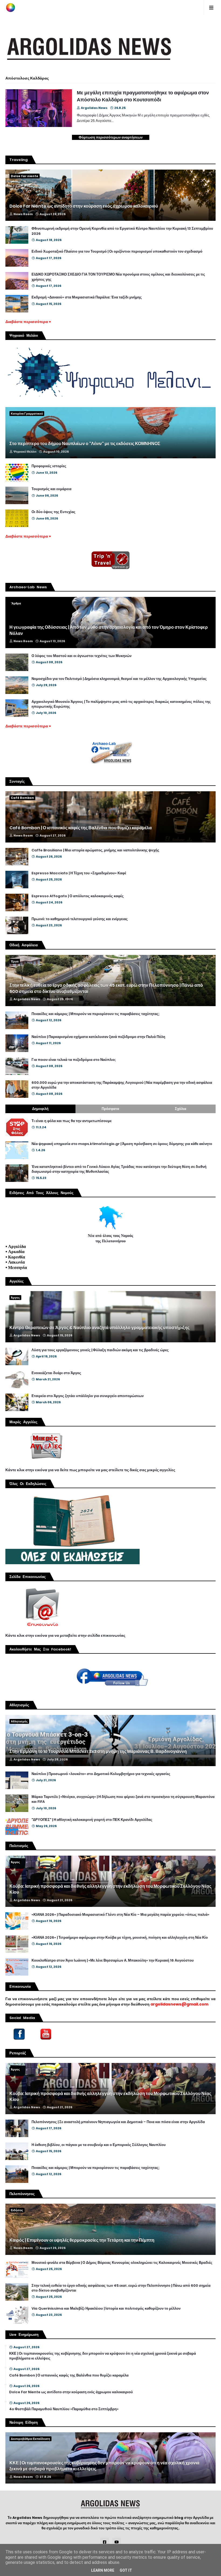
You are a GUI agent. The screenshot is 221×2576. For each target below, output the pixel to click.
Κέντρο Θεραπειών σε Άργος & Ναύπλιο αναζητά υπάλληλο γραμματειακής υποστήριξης (99, 1328)
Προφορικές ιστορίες (49, 466)
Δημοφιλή (40, 1109)
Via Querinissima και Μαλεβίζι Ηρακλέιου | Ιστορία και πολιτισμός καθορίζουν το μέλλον (106, 2309)
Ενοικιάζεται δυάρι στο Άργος (56, 1373)
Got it (126, 2570)
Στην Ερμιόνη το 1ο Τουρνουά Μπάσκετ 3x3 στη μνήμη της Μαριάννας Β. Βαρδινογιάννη (98, 1752)
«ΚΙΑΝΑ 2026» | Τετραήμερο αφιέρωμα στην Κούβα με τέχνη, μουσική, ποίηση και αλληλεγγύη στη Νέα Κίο (120, 1938)
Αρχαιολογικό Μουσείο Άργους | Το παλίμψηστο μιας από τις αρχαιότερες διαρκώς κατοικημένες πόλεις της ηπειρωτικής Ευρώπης (121, 704)
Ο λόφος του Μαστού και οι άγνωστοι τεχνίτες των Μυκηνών (82, 656)
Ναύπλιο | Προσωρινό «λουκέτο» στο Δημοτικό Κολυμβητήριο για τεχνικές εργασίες (101, 1774)
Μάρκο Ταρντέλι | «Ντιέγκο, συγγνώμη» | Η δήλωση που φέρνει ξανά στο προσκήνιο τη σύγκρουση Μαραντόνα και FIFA (123, 1799)
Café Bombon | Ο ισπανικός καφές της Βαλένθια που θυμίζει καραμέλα (81, 828)
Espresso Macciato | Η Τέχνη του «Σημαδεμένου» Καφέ (79, 873)
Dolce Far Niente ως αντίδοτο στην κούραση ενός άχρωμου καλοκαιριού (84, 206)
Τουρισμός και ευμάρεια (51, 489)
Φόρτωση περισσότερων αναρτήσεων (111, 137)
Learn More (103, 2570)
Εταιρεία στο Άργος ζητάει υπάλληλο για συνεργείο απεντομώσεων (88, 1396)
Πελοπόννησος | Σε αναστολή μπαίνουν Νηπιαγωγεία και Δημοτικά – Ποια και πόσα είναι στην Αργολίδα (118, 2122)
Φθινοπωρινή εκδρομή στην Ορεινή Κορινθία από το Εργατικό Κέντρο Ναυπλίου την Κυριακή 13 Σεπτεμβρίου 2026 (122, 231)
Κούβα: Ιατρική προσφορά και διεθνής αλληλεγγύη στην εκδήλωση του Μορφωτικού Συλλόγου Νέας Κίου (110, 1889)
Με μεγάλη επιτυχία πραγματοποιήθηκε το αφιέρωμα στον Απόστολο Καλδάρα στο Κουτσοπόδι (143, 96)
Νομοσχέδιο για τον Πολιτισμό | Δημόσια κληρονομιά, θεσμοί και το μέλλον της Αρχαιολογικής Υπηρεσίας (119, 679)
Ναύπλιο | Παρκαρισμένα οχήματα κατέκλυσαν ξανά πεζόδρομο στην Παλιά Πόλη (98, 1037)
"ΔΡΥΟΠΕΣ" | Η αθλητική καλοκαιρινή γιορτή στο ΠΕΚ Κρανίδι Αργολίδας (92, 1820)
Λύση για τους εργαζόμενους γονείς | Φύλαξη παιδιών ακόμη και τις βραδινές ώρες (100, 1350)
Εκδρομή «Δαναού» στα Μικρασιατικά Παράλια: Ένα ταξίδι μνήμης (87, 297)
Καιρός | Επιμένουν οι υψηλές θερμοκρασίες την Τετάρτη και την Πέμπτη (82, 2240)
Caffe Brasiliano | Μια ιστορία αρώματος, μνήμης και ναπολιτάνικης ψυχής (95, 850)
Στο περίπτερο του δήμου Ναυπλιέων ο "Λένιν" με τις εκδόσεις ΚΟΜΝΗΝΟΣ (85, 444)
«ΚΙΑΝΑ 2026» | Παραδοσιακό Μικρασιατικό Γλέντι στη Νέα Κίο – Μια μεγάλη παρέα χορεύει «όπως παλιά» (120, 1915)
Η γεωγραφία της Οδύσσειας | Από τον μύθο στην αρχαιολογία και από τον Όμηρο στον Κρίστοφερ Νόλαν (109, 630)
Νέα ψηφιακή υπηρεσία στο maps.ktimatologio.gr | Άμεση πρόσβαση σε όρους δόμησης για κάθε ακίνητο (122, 1144)
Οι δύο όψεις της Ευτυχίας (53, 512)
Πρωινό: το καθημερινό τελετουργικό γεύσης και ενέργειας (80, 919)
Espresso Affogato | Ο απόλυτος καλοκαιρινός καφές (78, 896)
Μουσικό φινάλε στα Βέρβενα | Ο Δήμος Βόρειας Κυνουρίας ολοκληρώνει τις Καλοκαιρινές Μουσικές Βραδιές (122, 2263)
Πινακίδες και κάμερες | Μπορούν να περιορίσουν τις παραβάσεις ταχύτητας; (96, 1014)
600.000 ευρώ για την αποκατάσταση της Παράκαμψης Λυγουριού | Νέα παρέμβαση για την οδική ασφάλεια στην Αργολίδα (122, 1085)
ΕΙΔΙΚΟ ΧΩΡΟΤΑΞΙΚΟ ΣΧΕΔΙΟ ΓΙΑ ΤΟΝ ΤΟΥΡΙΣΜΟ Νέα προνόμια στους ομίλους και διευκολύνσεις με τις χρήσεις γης (118, 277)
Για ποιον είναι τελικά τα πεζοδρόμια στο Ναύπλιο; (74, 1060)
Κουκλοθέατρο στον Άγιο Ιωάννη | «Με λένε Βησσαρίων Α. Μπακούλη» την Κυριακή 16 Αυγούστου (113, 1961)
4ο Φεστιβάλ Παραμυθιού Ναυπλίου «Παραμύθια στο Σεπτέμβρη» (64, 2409)
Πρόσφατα (110, 1109)
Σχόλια (181, 1109)
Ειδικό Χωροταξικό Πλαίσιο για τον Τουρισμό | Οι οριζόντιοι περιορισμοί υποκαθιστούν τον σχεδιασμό (117, 252)
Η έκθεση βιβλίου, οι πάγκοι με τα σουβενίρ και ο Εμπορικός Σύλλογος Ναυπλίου (99, 2145)
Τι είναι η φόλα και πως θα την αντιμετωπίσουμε (72, 1121)
